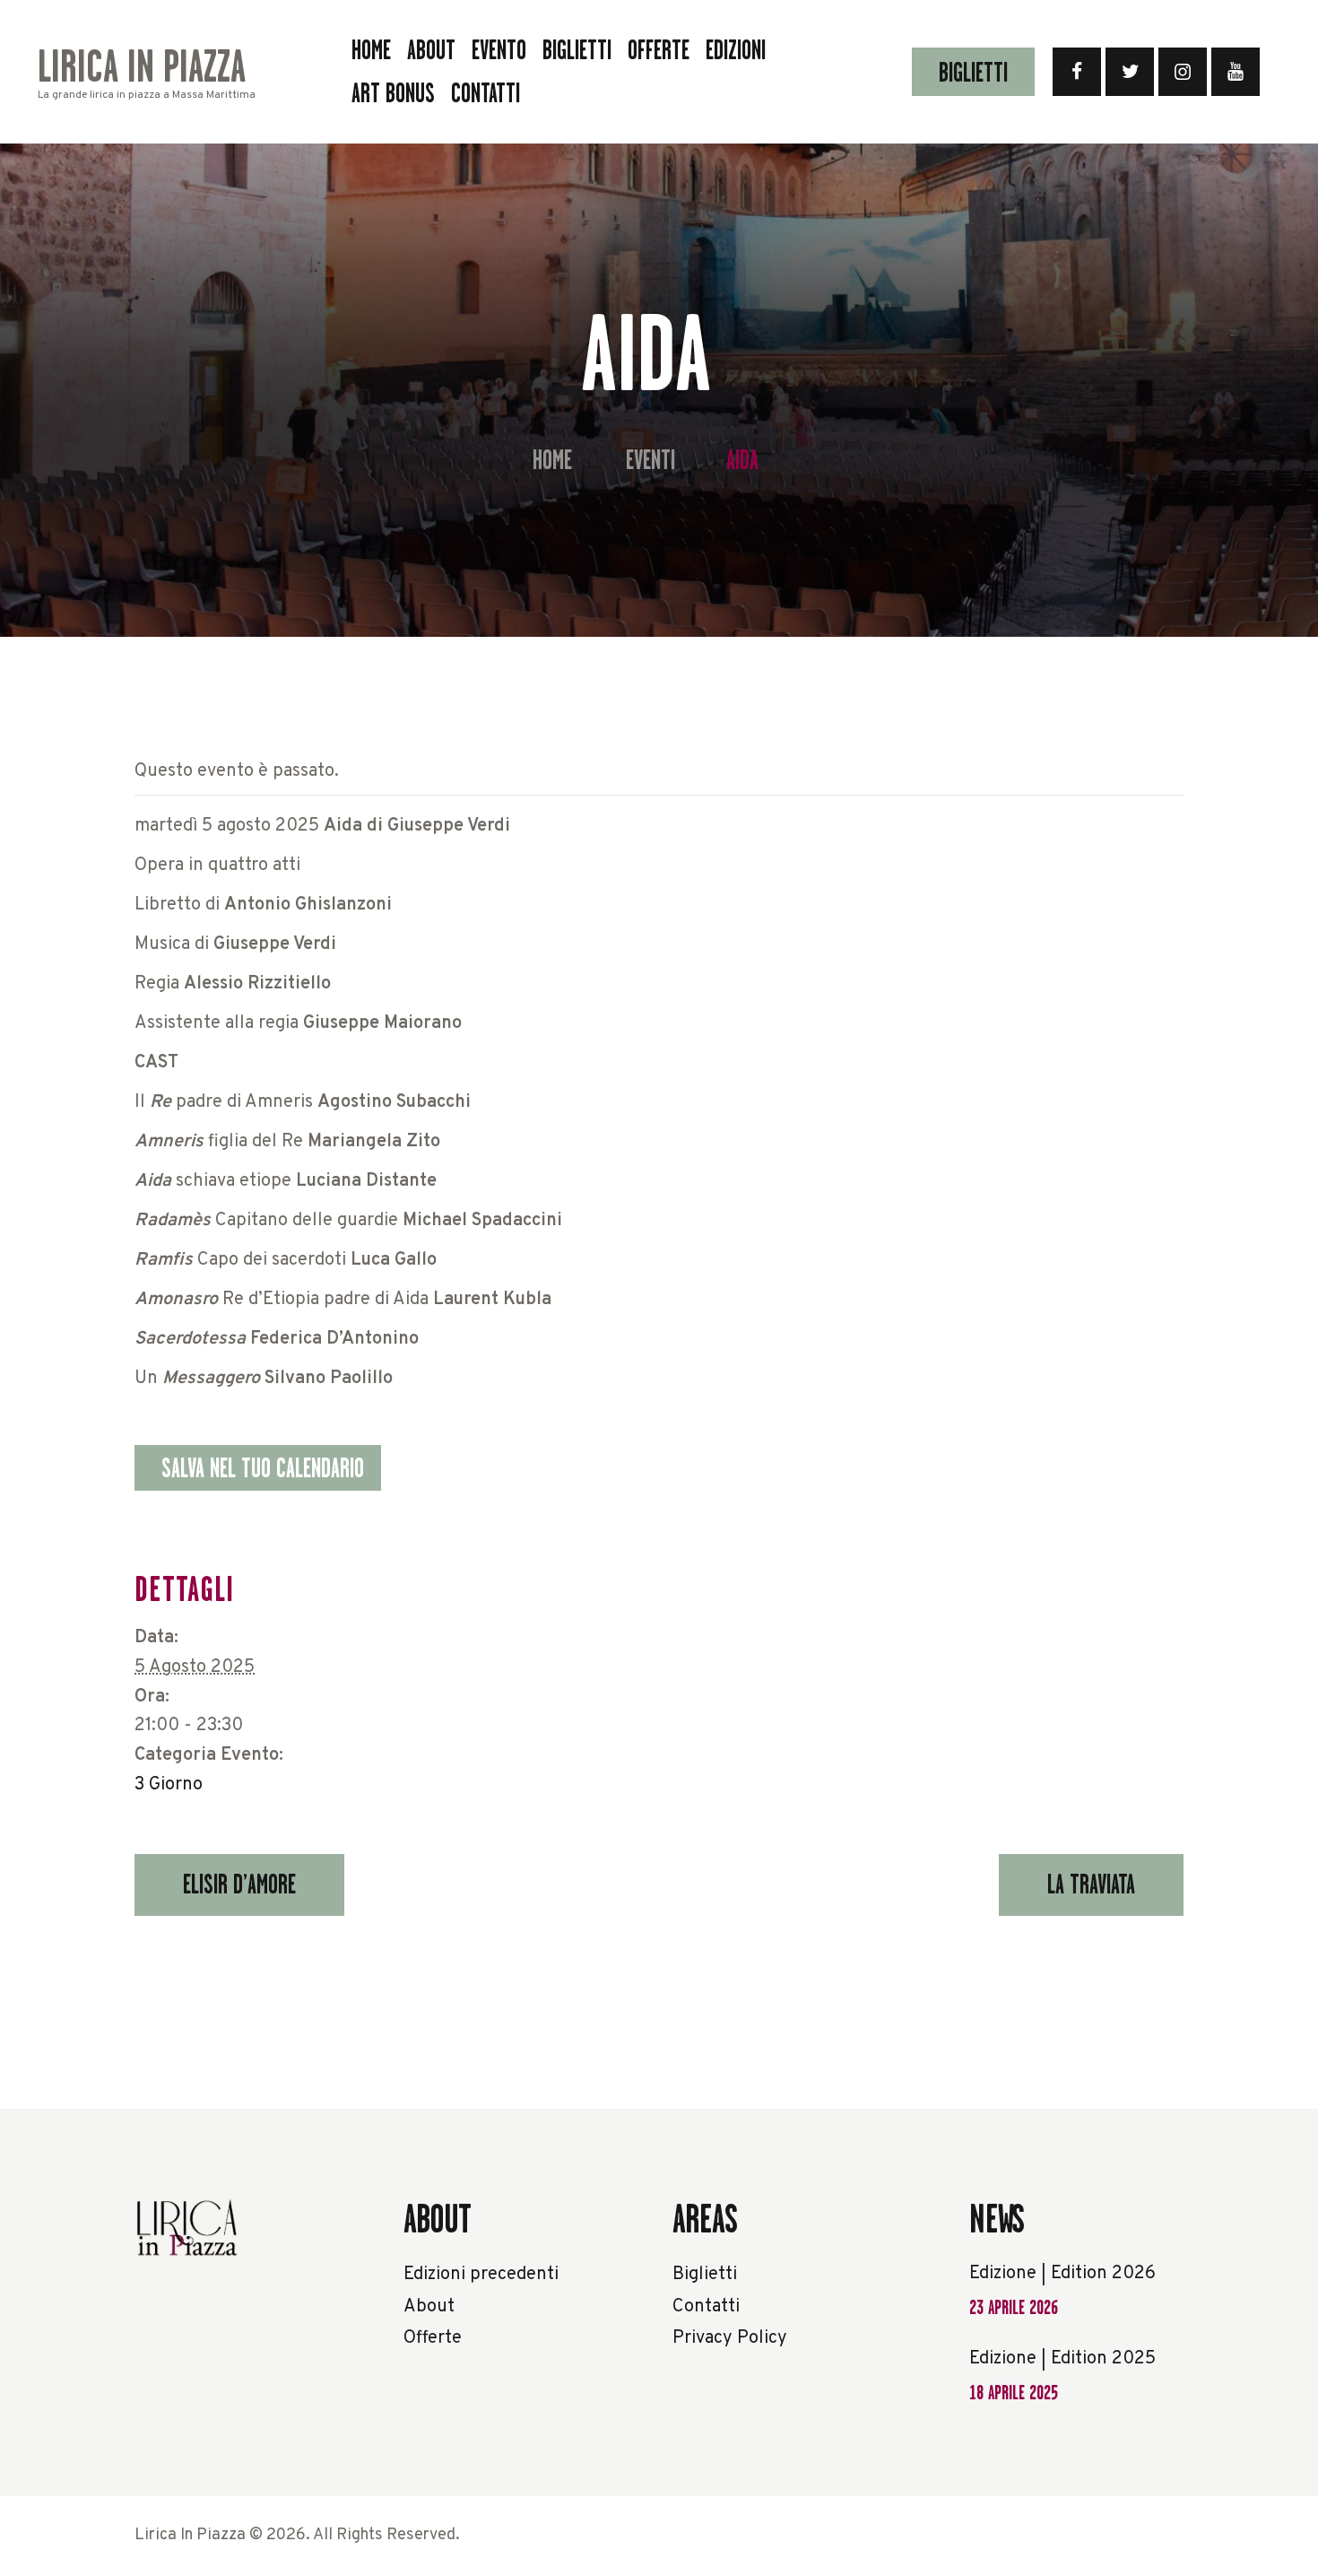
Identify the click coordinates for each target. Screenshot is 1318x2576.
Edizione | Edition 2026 (1062, 2274)
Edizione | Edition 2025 (1062, 2359)
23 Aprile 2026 (1014, 2307)
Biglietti (705, 2275)
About (429, 2307)
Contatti (706, 2307)
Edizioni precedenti (481, 2275)
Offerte (433, 2338)
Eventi (650, 460)
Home (552, 461)
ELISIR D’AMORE (239, 1884)
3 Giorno (169, 1785)
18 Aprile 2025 (1014, 2393)
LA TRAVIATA (1091, 1884)
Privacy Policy (730, 2338)
